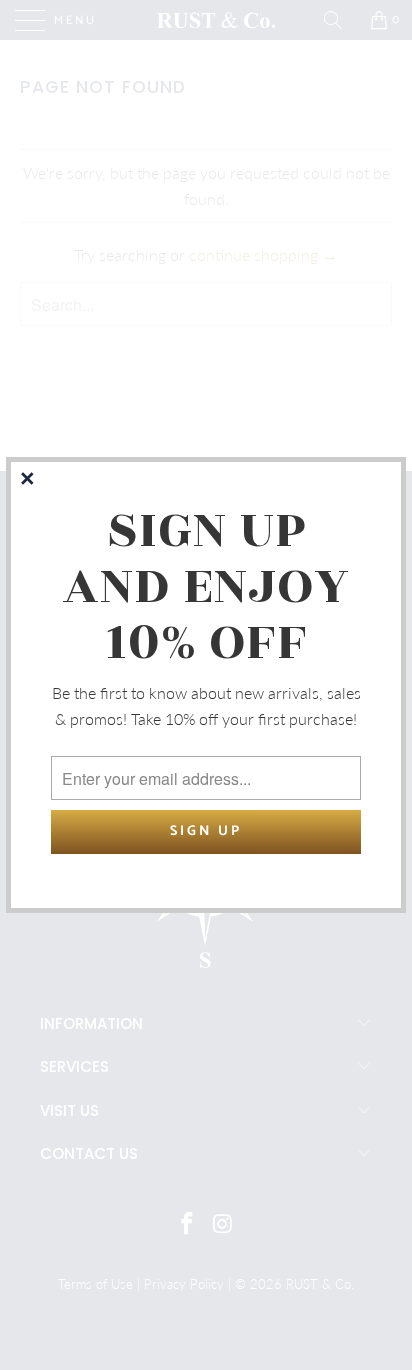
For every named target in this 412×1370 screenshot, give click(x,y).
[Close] (29, 480)
